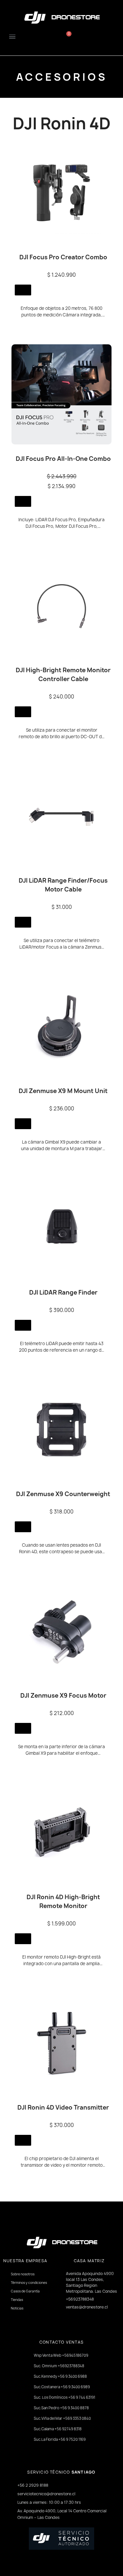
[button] (40, 35)
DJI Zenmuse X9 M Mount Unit (63, 1091)
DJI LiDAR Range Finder (63, 1292)
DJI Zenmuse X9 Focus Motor (63, 1696)
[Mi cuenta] (103, 36)
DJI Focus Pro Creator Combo (63, 257)
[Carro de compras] (67, 36)
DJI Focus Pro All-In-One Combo (63, 459)
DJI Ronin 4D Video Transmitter (63, 2107)
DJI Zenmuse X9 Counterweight (63, 1494)
